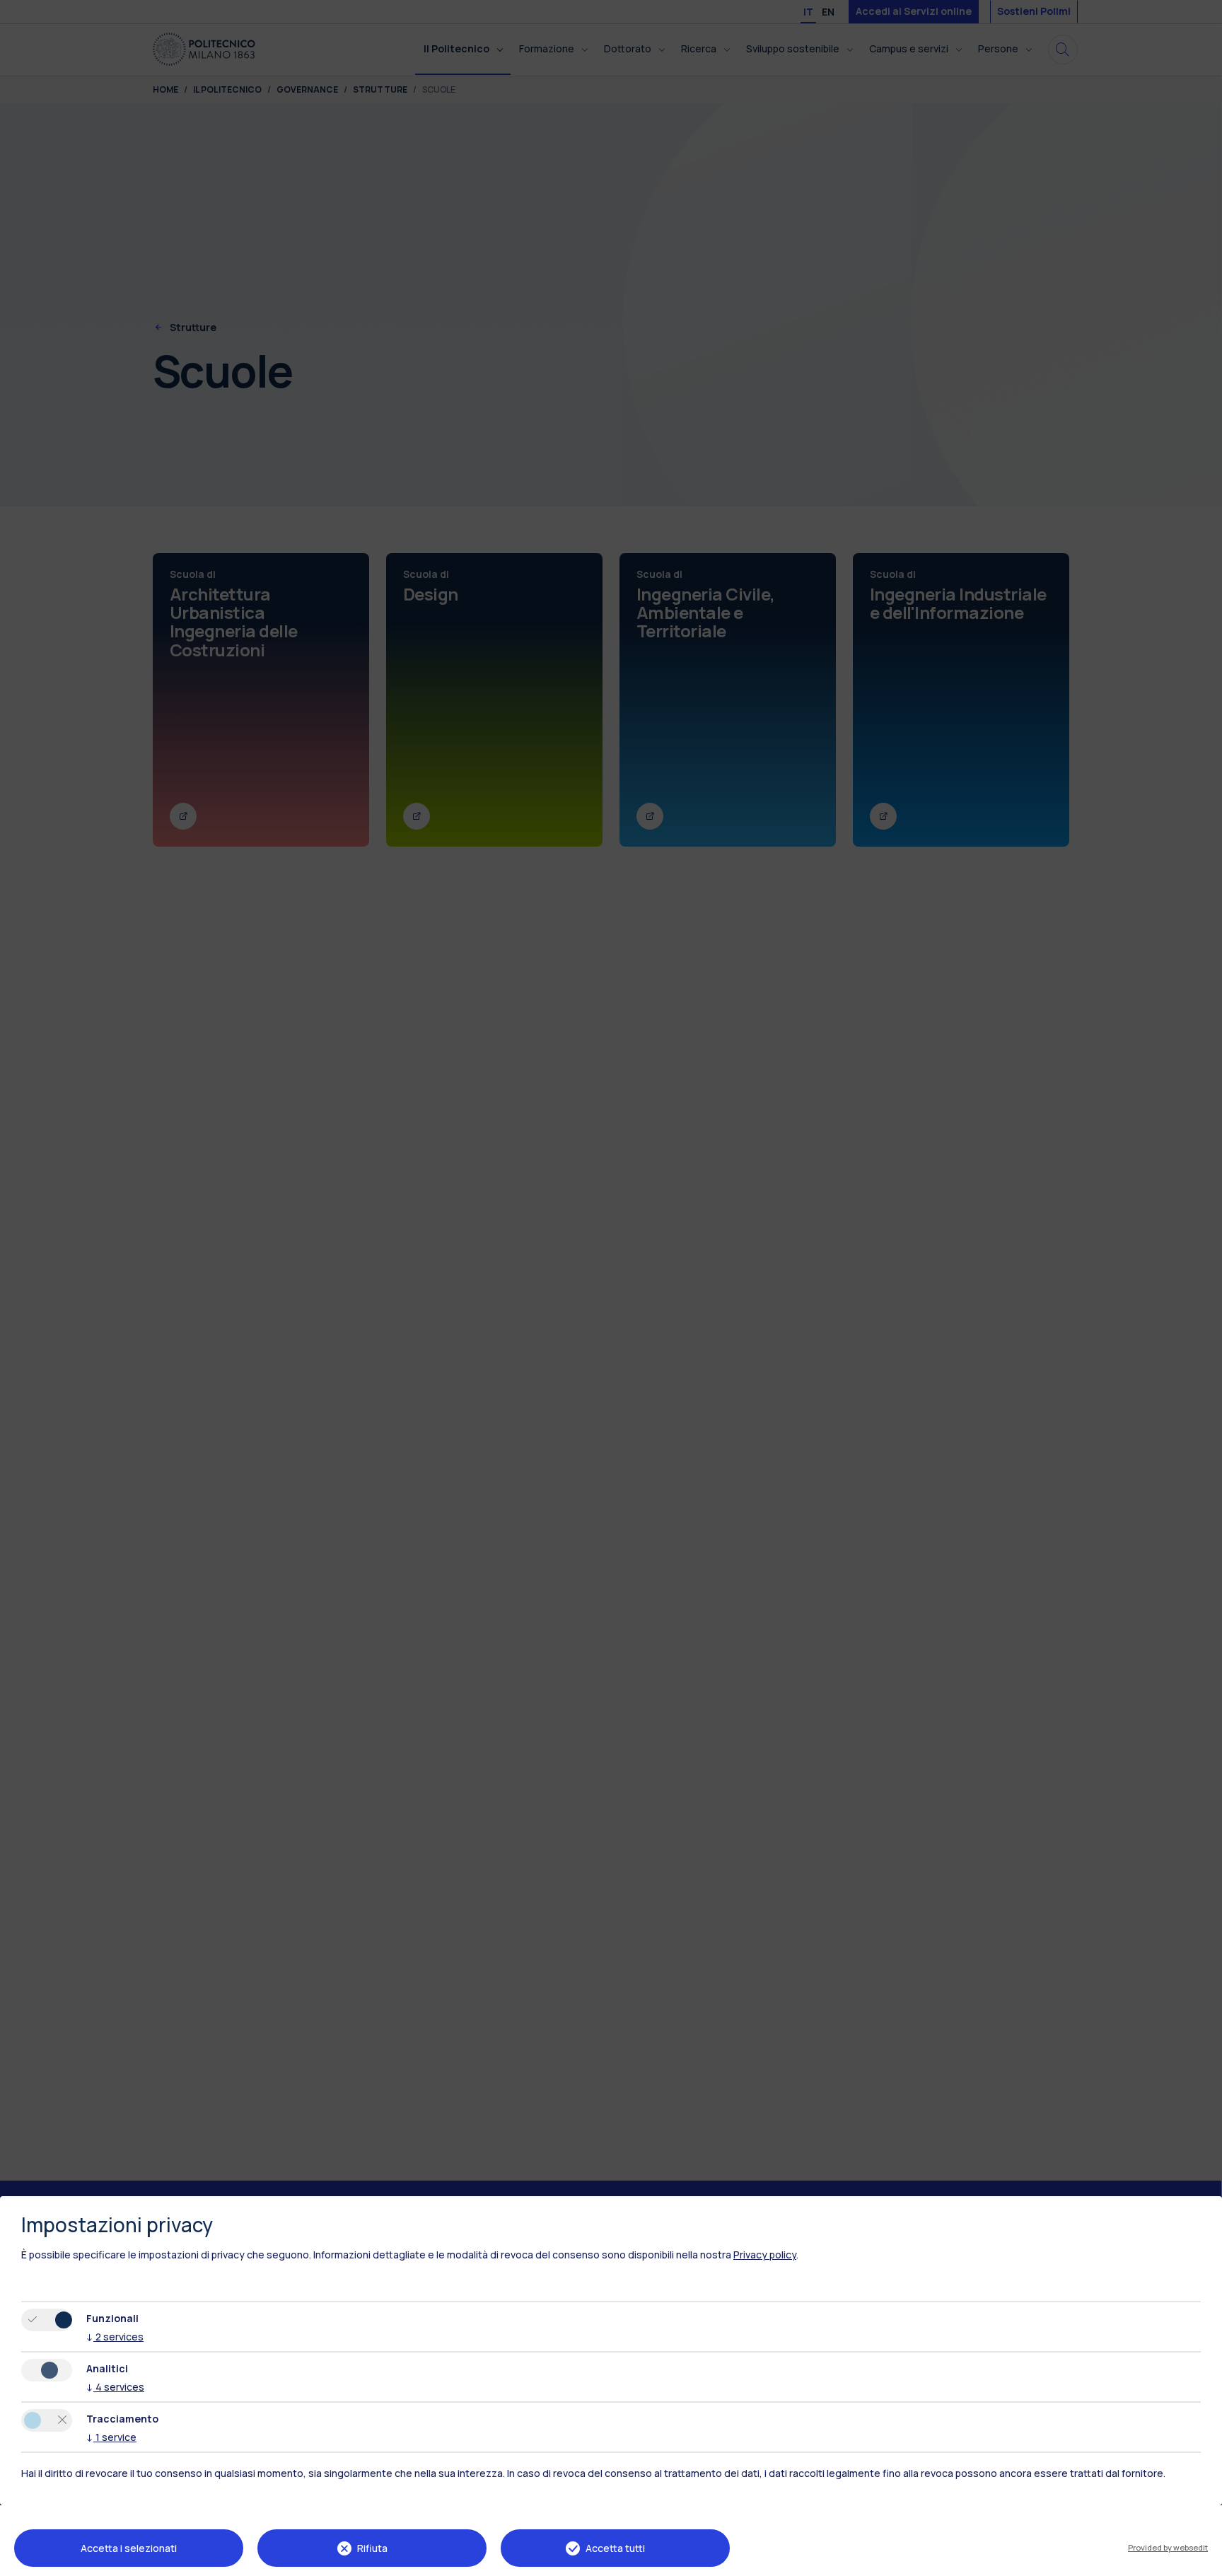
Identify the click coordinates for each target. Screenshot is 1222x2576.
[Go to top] (1203, 2560)
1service (111, 2437)
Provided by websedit (1168, 2547)
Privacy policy (765, 2255)
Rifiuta (372, 2548)
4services (115, 2387)
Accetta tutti (615, 2548)
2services (115, 2337)
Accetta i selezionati (129, 2548)
